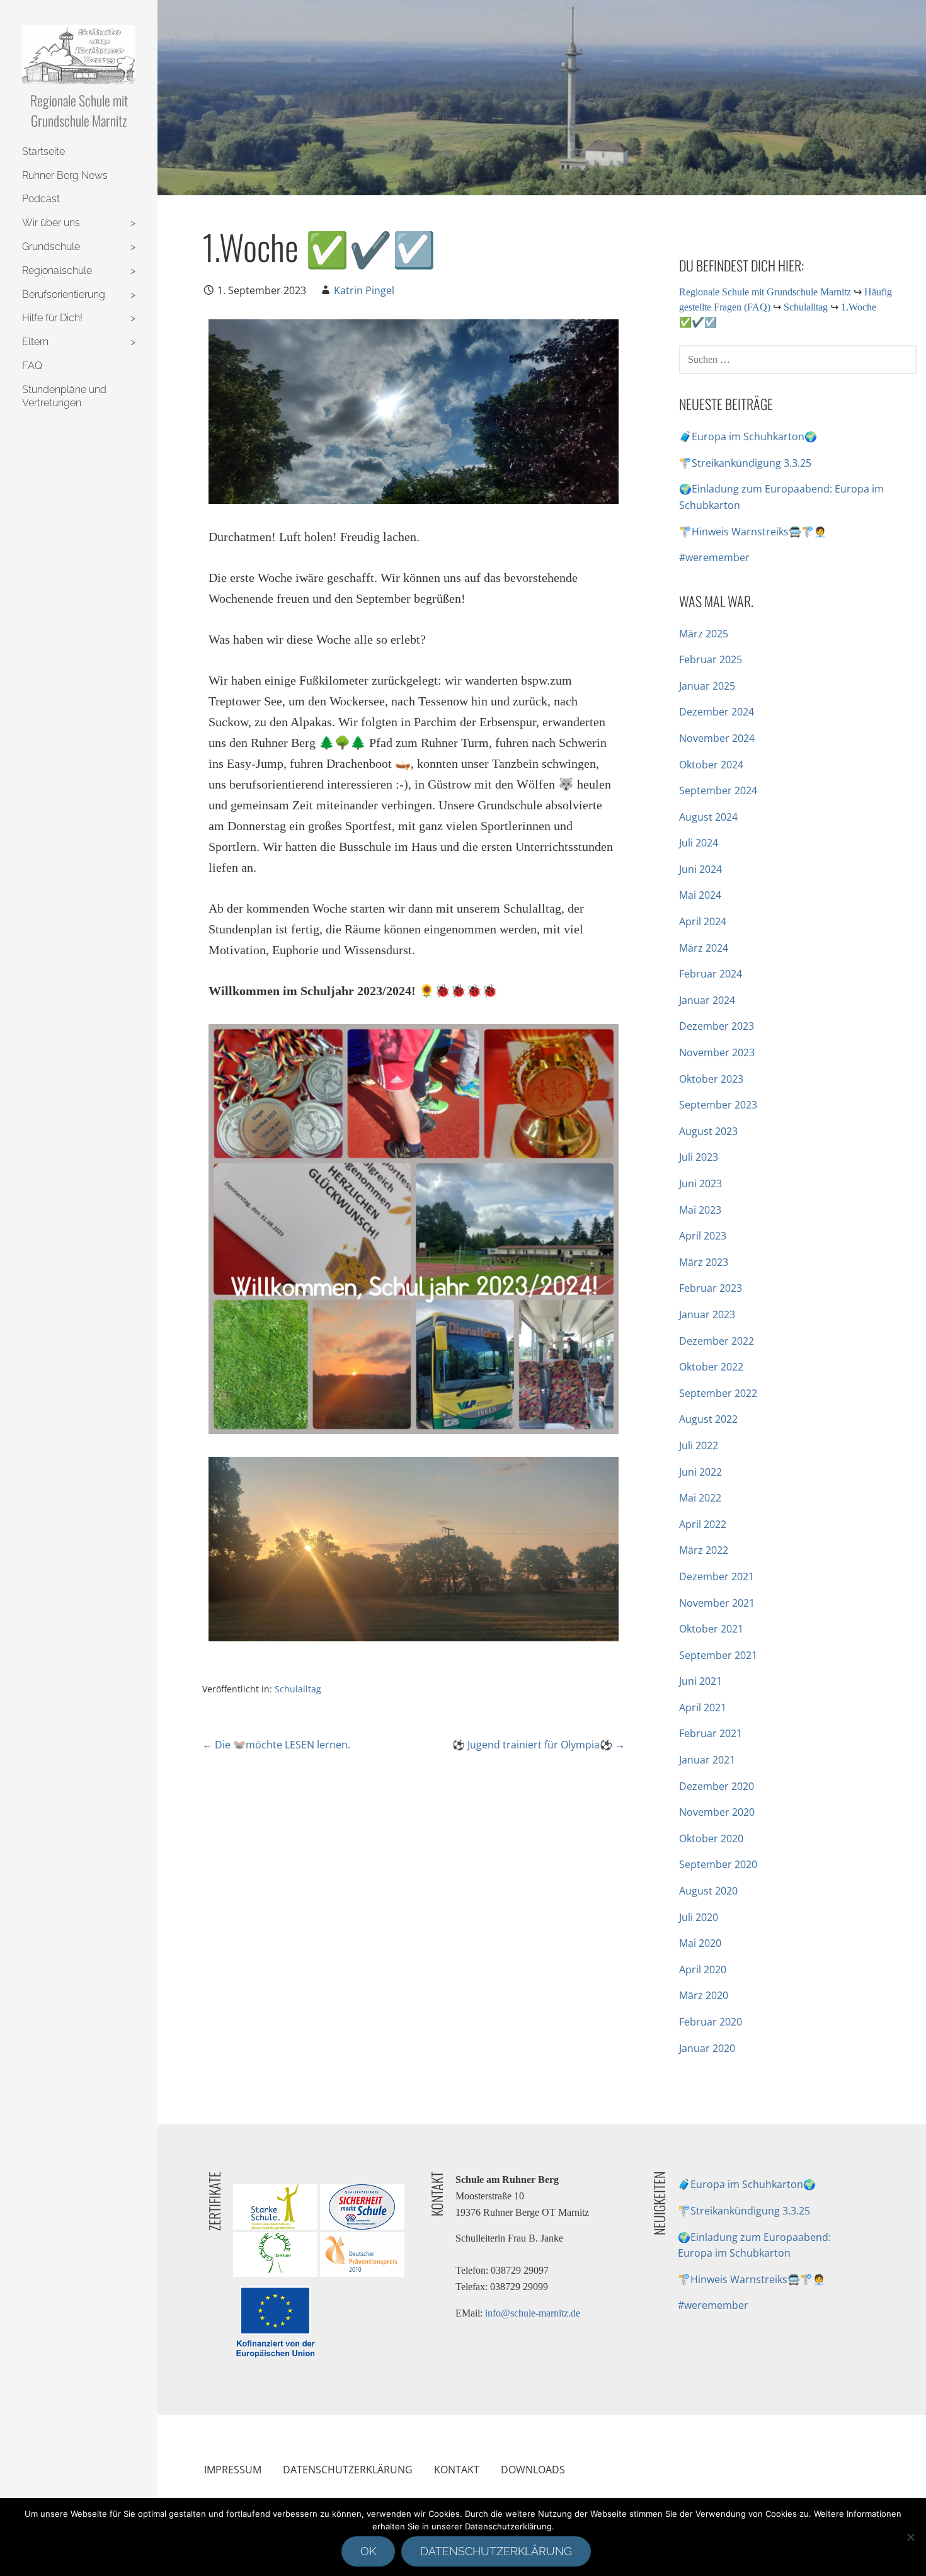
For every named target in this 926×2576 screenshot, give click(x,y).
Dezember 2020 (717, 1786)
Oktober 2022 (711, 1367)
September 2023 (718, 1105)
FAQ (32, 366)
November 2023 (717, 1052)
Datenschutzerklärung (348, 2470)
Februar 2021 (711, 1733)
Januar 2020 (707, 2048)
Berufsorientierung (64, 294)
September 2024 (718, 790)
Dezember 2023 (717, 1026)
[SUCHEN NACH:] (798, 358)
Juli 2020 (699, 1917)
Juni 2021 (700, 1681)
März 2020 (704, 1995)
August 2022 (708, 1419)
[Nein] (910, 2537)
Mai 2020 (700, 1943)
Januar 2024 (707, 1000)
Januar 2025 (707, 686)
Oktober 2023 (711, 1079)
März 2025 (704, 634)
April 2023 (703, 1236)
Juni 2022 (700, 1472)
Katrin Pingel (364, 290)
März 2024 (704, 948)
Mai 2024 (700, 895)
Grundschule (51, 247)
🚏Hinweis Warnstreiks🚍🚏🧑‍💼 (753, 532)
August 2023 (708, 1131)
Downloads (533, 2470)
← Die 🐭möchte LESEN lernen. (276, 1745)
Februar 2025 (711, 659)
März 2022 (704, 1550)
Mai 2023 (700, 1210)
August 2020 (708, 1891)
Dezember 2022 (717, 1341)
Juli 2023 (699, 1157)
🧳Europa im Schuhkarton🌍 (748, 436)
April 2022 (703, 1524)
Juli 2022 (699, 1445)
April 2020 (703, 1969)
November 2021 (717, 1603)
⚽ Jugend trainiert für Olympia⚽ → (539, 1745)
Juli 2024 (699, 843)
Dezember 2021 (717, 1576)
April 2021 (703, 1707)
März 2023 (704, 1262)
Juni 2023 (700, 1183)
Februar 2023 (711, 1288)
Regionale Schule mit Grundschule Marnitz (79, 110)
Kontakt (457, 2470)
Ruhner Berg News (65, 175)
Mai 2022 (700, 1498)
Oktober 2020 (711, 1838)
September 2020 (718, 1864)
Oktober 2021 (711, 1629)
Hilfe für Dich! (52, 318)
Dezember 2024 (717, 712)
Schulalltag (298, 1689)
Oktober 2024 (711, 765)
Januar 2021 (707, 1760)
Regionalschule (57, 271)
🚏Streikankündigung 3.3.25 (745, 463)
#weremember (714, 557)
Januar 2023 (707, 1314)
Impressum (233, 2470)
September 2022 (718, 1393)
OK (368, 2551)
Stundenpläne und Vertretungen (64, 396)
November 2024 (717, 738)
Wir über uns (51, 223)
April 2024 (703, 921)
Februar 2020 (711, 2022)
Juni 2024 (700, 869)
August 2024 (708, 817)
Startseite (43, 151)
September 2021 (718, 1655)
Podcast (41, 199)
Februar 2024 (711, 974)
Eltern (35, 342)
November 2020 (717, 1812)
